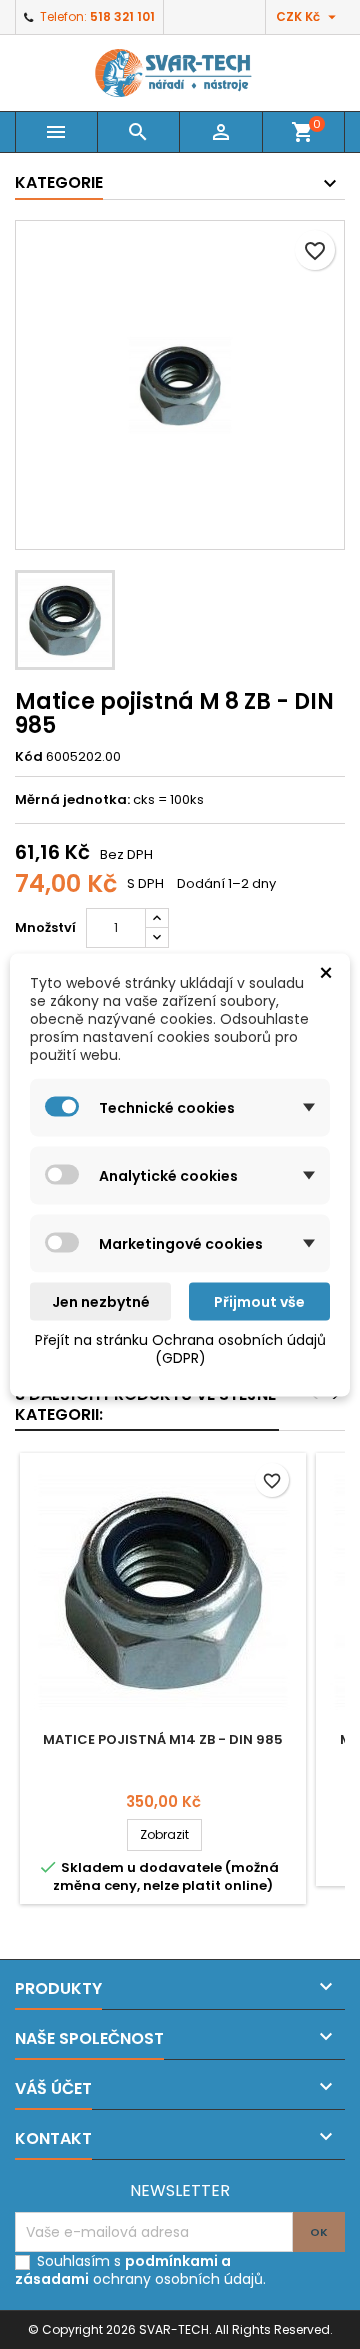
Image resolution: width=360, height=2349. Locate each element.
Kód (29, 757)
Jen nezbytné (101, 1301)
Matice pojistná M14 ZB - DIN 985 (163, 1739)
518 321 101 (122, 16)
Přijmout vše (259, 1301)
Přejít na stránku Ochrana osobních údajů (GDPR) (180, 1348)
